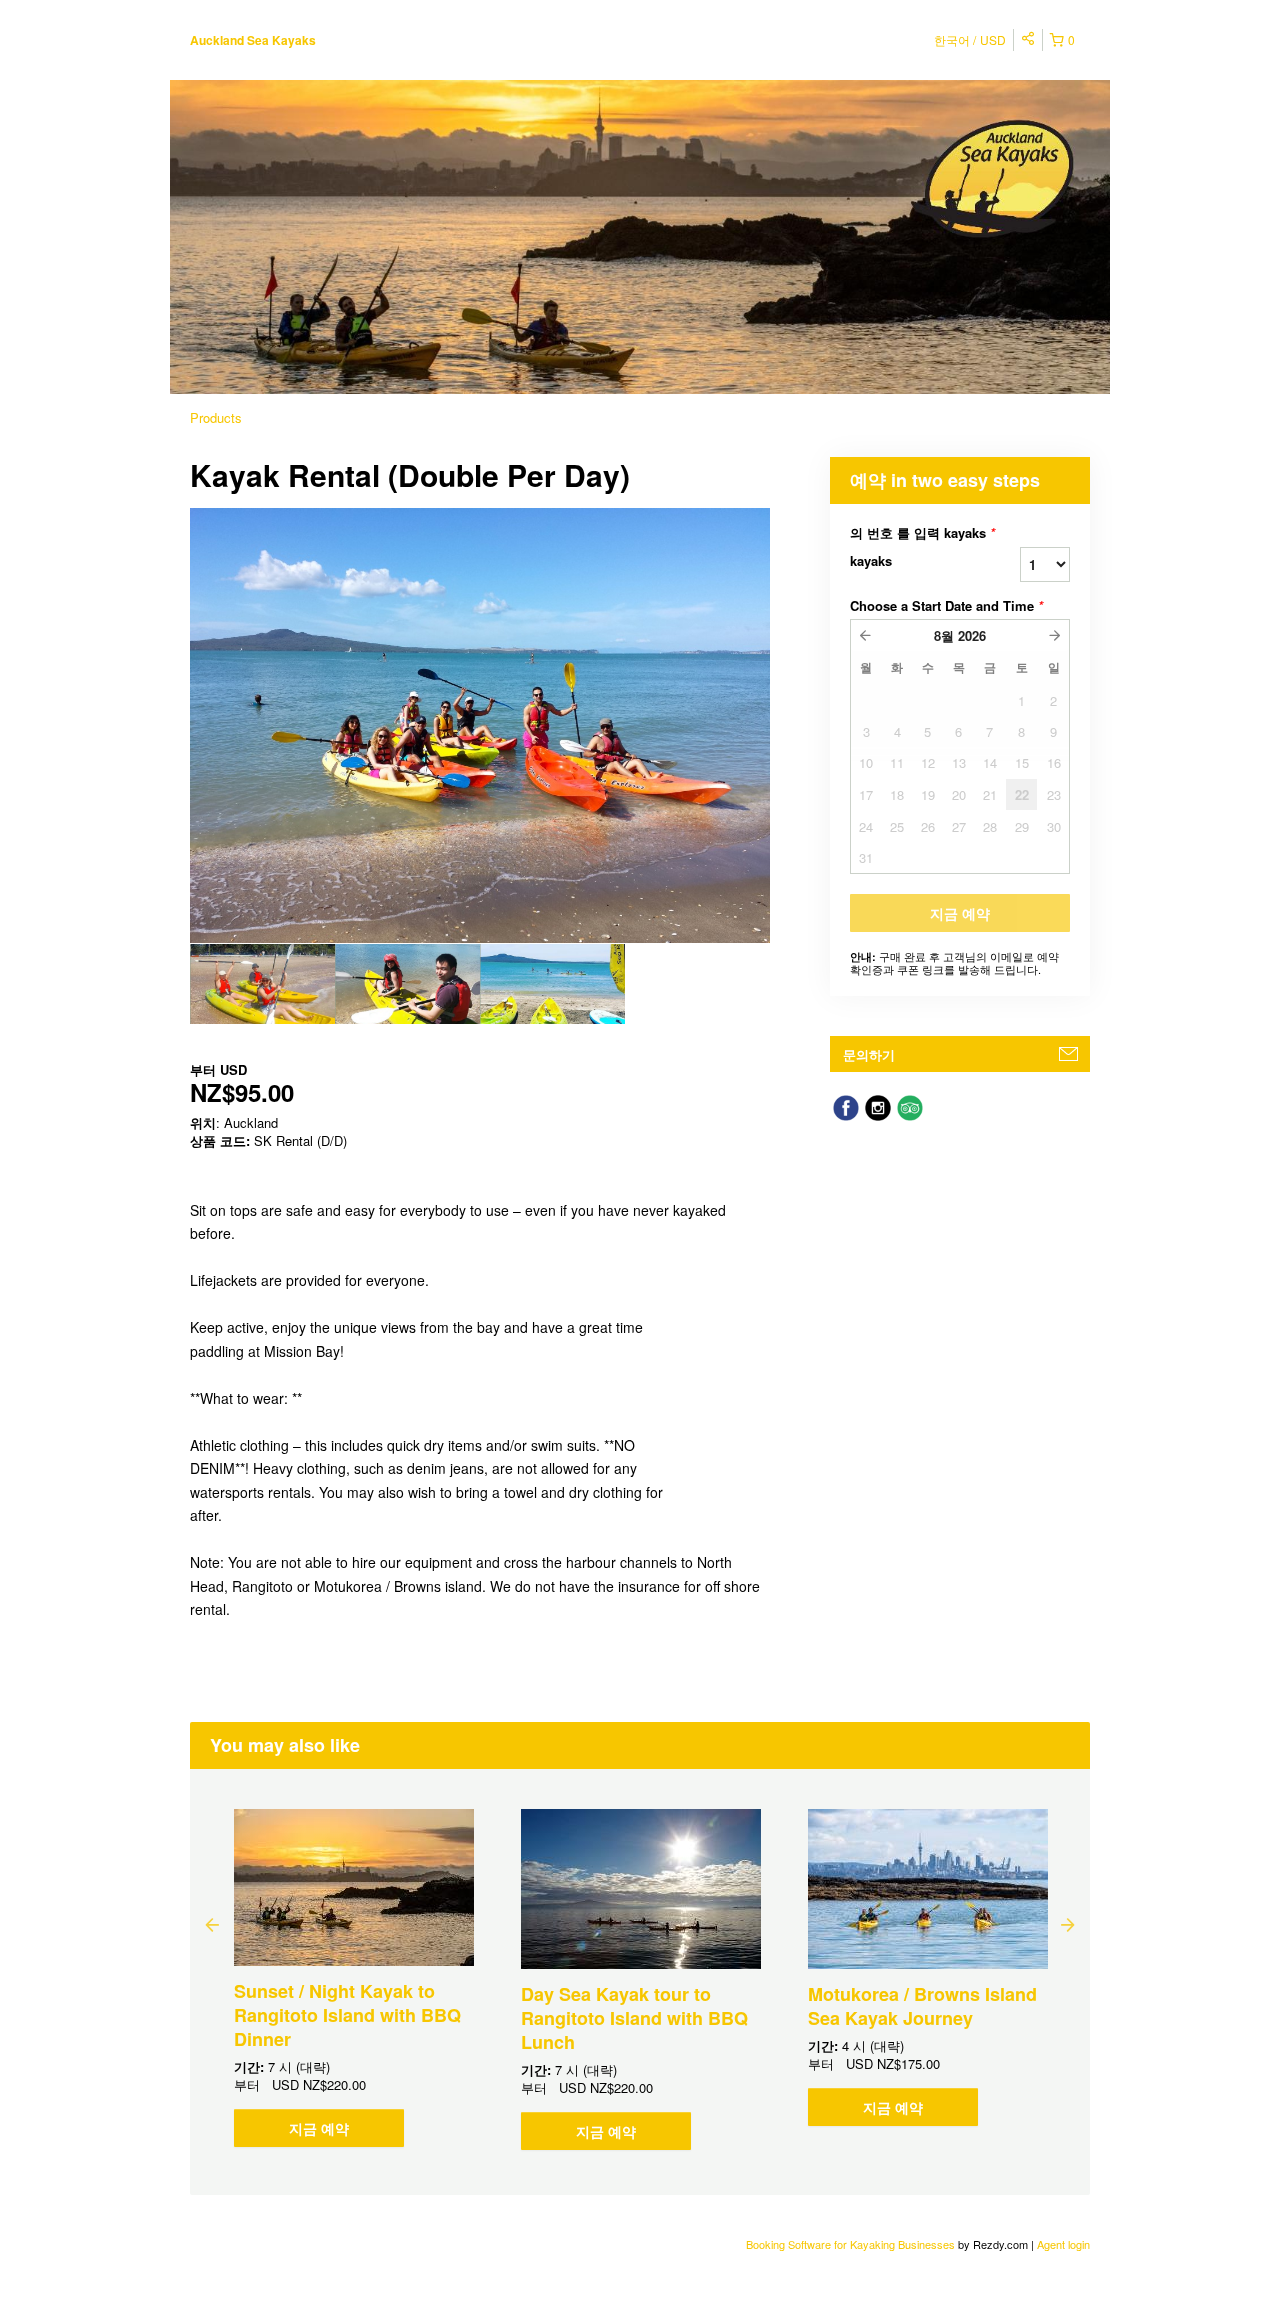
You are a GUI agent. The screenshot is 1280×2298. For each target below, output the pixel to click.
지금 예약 (319, 2128)
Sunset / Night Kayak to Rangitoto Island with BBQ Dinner (347, 2015)
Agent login (1063, 2244)
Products (216, 417)
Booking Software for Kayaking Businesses (852, 2244)
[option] (262, 984)
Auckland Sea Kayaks (253, 40)
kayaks (871, 560)
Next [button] (1068, 1924)
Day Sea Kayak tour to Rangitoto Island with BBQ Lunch (634, 2018)
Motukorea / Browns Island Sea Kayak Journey (922, 2006)
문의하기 (869, 1054)
